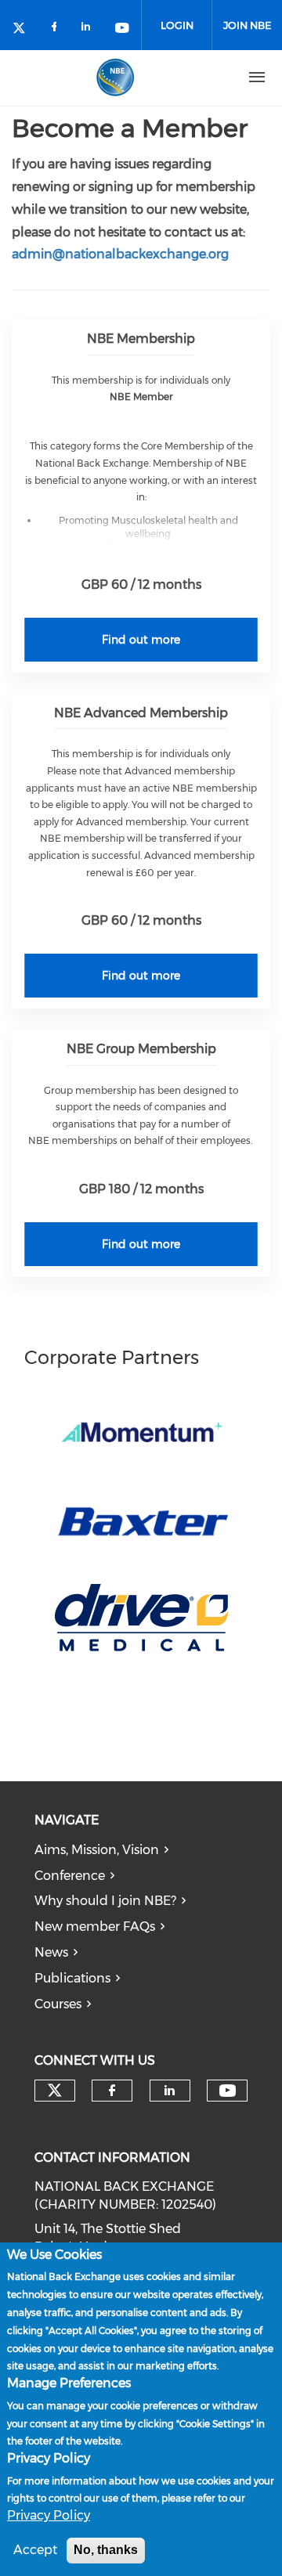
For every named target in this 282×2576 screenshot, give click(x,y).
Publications (72, 1978)
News (51, 1952)
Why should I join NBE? (105, 1901)
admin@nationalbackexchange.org (120, 254)
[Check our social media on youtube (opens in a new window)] (123, 29)
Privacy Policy (49, 2515)
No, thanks (106, 2550)
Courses (58, 2004)
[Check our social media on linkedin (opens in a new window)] (90, 29)
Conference (70, 1876)
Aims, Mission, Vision (97, 1850)
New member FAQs (95, 1927)
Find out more (141, 640)
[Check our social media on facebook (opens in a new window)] (57, 29)
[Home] (115, 78)
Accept (35, 2550)
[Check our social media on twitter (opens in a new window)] (24, 29)
